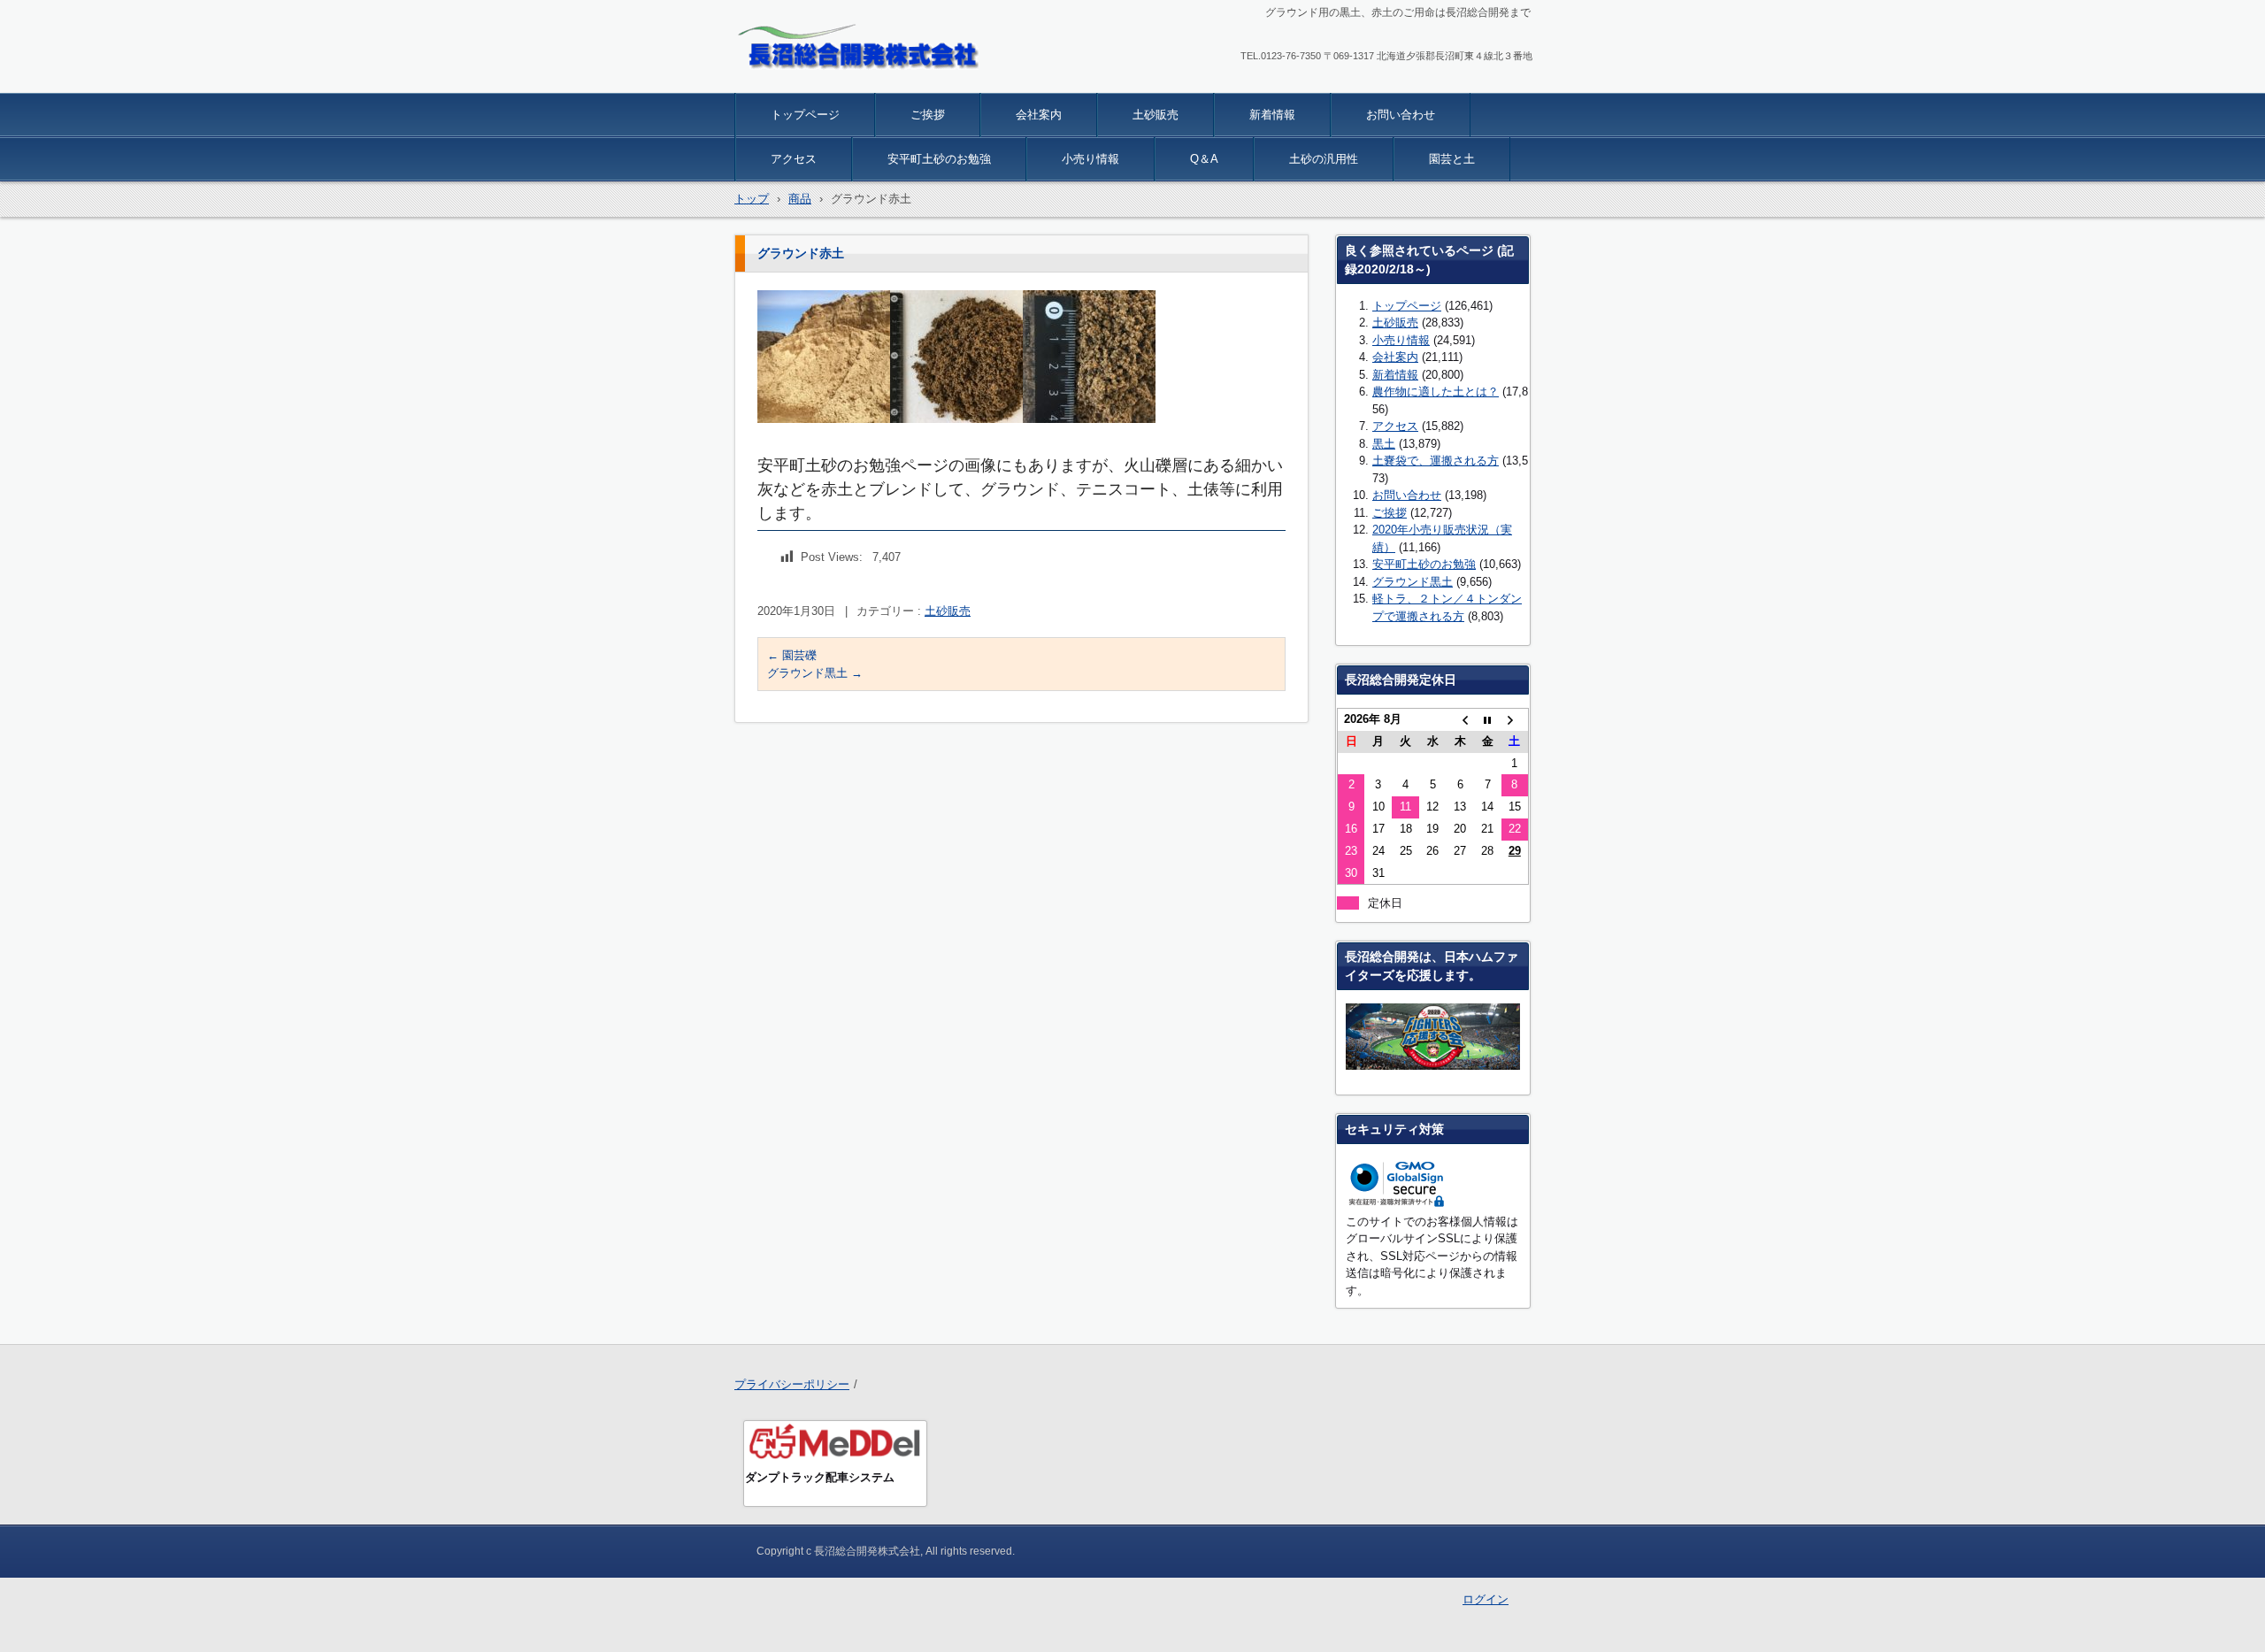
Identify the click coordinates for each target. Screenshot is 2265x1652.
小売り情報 (1090, 159)
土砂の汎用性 (1324, 159)
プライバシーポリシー (792, 1384)
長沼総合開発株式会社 (818, 81)
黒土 (1384, 444)
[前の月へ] (1460, 720)
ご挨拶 (928, 115)
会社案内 (1039, 115)
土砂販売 (1156, 115)
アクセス (794, 159)
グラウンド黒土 (815, 673)
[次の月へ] (1515, 720)
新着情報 (1272, 115)
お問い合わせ (1401, 115)
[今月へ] (1488, 720)
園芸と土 (1452, 159)
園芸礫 (792, 655)
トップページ (805, 115)
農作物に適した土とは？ (1436, 392)
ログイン (1486, 1599)
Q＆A (1204, 159)
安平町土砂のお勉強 (939, 159)
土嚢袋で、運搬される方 (1436, 461)
